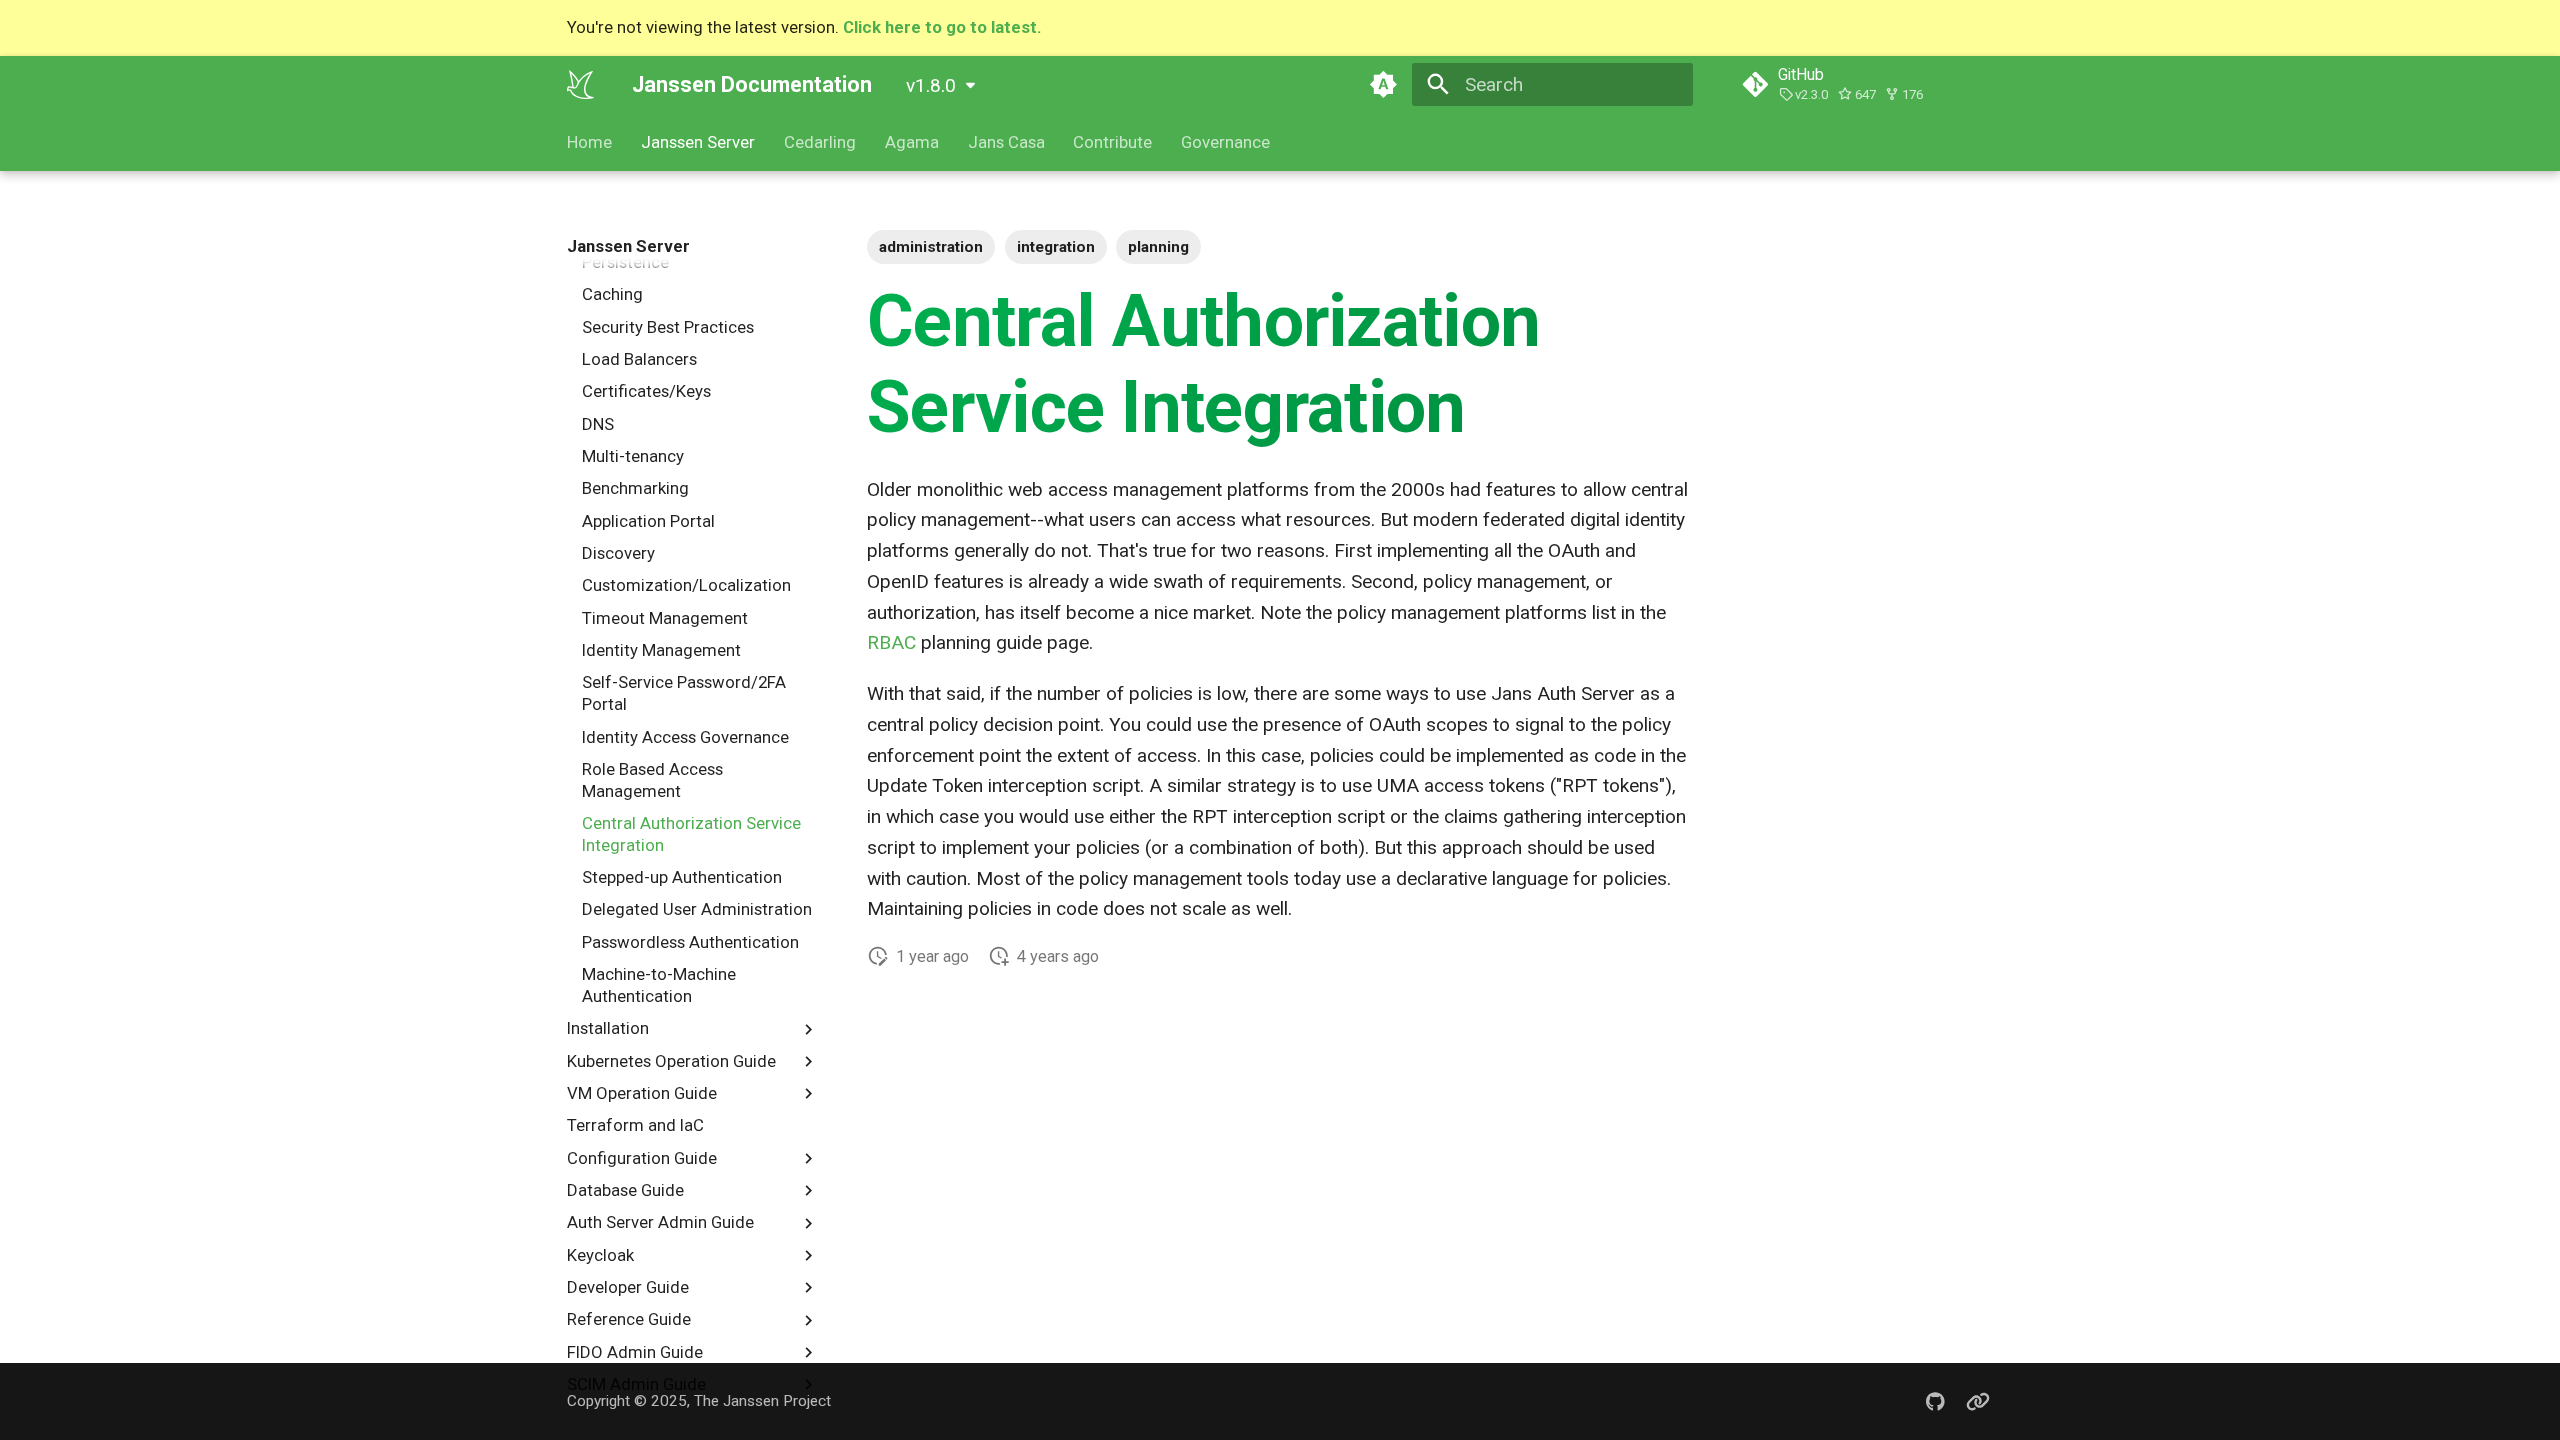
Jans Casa (1005, 142)
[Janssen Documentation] (581, 84)
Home (589, 142)
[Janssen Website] (1978, 1401)
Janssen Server (698, 142)
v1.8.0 (931, 85)
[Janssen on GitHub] (1935, 1401)
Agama (912, 142)
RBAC (891, 643)
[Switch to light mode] (1383, 84)
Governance (1225, 142)
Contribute (1112, 142)
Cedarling (820, 142)
